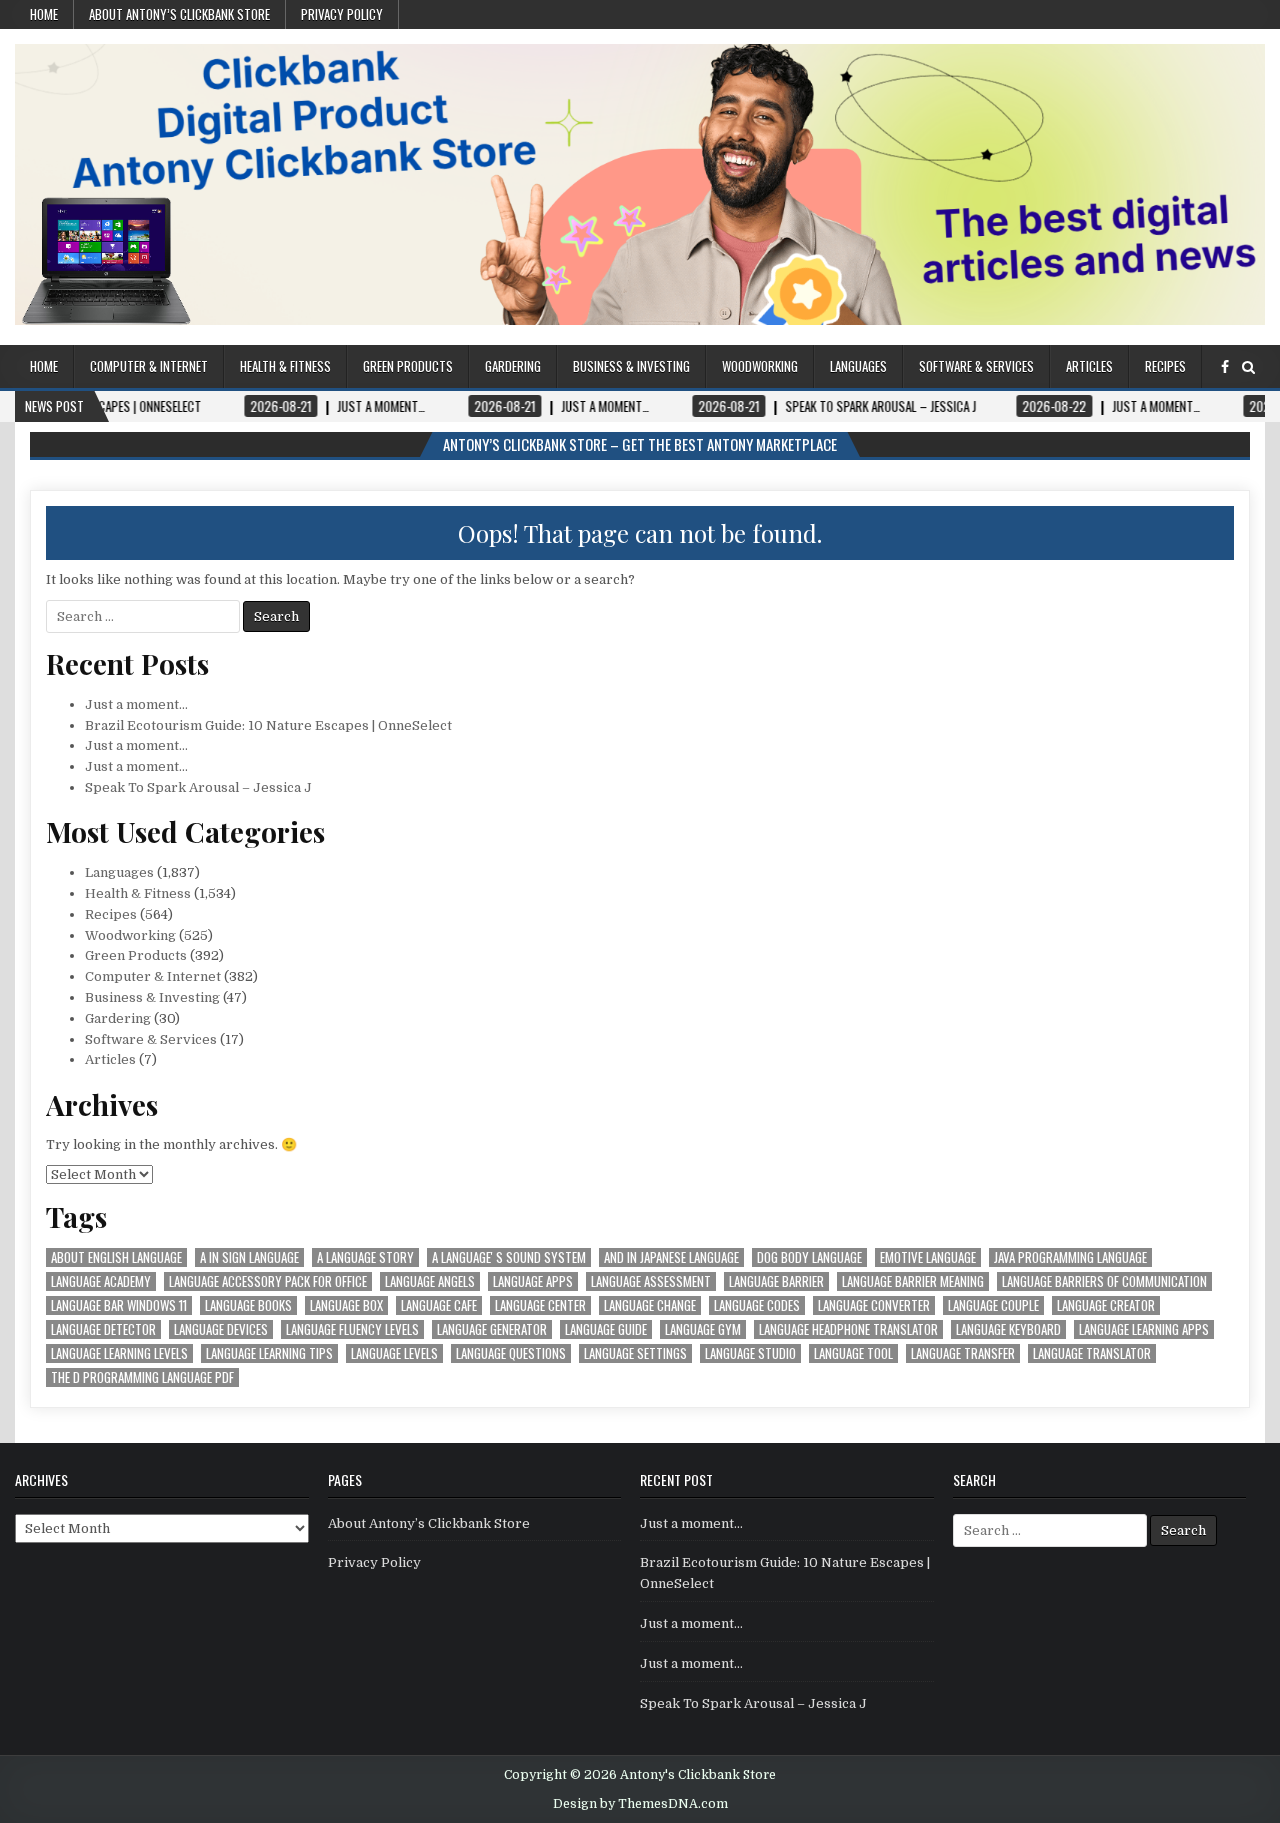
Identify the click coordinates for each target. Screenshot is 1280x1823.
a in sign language (249, 1257)
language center (540, 1305)
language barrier (776, 1281)
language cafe (439, 1305)
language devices (221, 1329)
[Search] (1248, 367)
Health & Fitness (285, 366)
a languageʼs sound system (509, 1257)
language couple (993, 1305)
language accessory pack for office (268, 1281)
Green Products (408, 366)
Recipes (1165, 366)
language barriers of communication (1104, 1281)
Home (44, 14)
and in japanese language (671, 1257)
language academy (101, 1281)
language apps (533, 1281)
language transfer (963, 1353)
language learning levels (119, 1353)
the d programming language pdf (142, 1377)
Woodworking (760, 366)
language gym (703, 1329)
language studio (750, 1353)
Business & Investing (631, 366)
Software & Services (976, 366)
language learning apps (1144, 1329)
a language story (365, 1257)
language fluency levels (352, 1329)
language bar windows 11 (119, 1305)
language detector (103, 1329)
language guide (606, 1329)
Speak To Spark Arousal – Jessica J (198, 787)
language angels (430, 1281)
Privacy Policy (342, 14)
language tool (853, 1353)
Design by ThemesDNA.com (640, 1804)
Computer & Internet (149, 366)
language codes (757, 1305)
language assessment (651, 1281)
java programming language (1070, 1257)
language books (248, 1305)
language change (650, 1305)
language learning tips (269, 1353)
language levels (394, 1353)
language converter (874, 1305)
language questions (511, 1353)
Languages (858, 366)
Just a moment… (136, 704)
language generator (492, 1329)
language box (346, 1305)
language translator (1092, 1353)
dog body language (809, 1257)
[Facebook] (1225, 367)
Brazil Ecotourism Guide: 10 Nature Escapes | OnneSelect (268, 725)
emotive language (928, 1257)
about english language (116, 1257)
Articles (1089, 366)
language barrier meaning (913, 1281)
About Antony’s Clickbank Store (179, 14)
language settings (635, 1353)
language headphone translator (848, 1329)
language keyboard (1008, 1329)
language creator (1106, 1305)
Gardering (513, 366)
